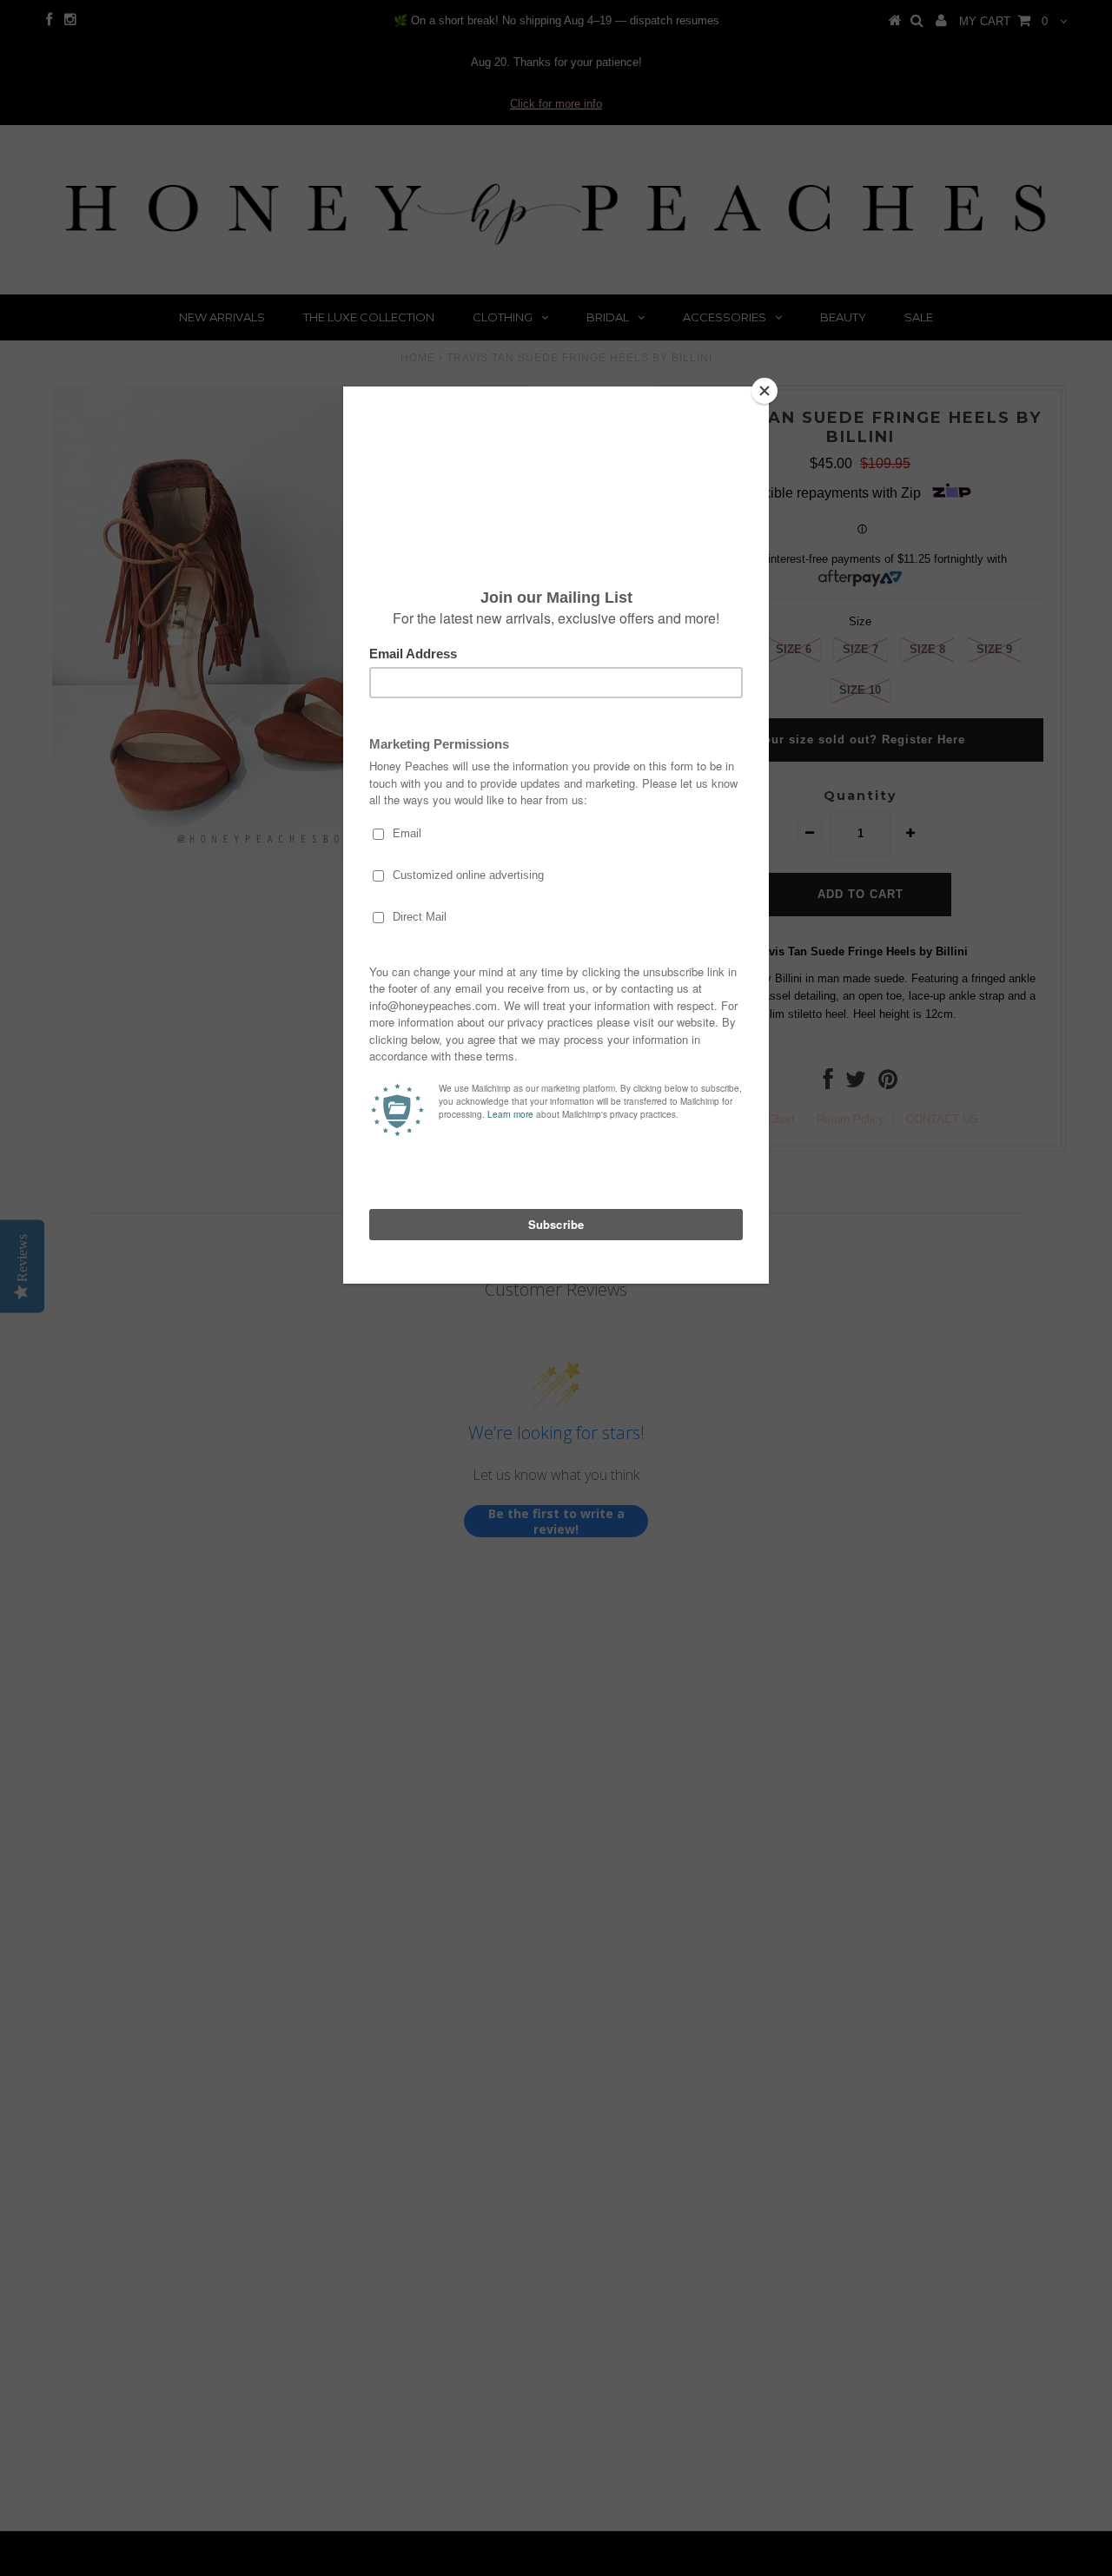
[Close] (764, 391)
